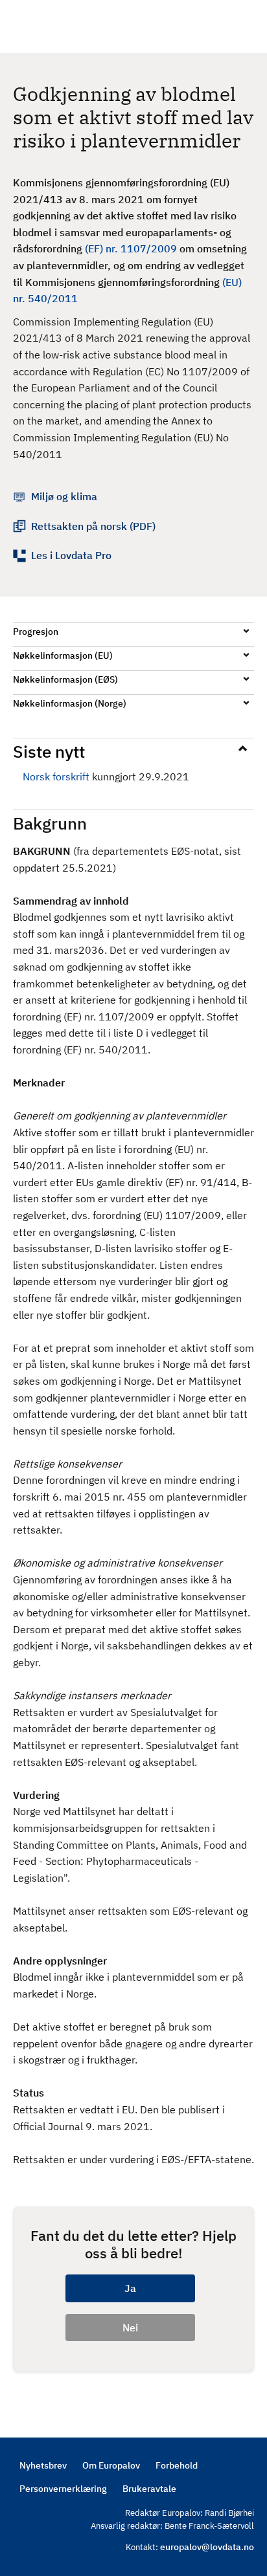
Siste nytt (49, 751)
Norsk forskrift (56, 776)
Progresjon (36, 632)
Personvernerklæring (63, 2489)
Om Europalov (111, 2465)
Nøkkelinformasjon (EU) (63, 655)
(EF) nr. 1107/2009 (131, 248)
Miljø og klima (64, 496)
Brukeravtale (149, 2489)
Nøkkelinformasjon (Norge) (70, 703)
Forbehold (177, 2465)
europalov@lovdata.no (207, 2547)
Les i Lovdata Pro (71, 555)
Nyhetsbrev (43, 2465)
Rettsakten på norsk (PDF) (93, 526)
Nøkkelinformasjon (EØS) (65, 679)
